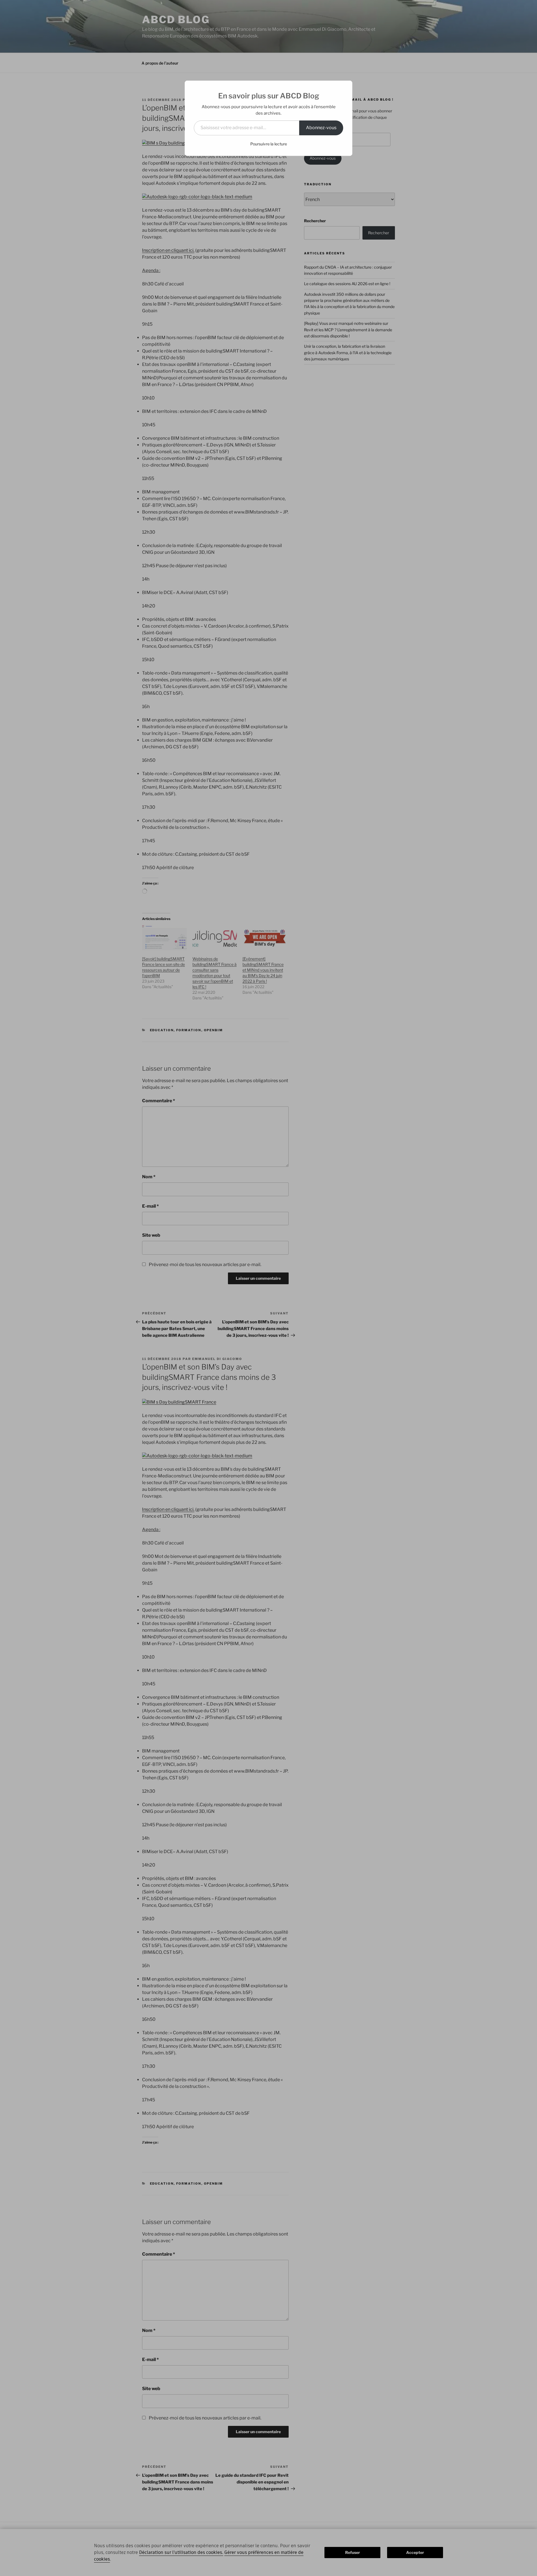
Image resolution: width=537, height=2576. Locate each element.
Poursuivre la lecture (269, 144)
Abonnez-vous (321, 128)
